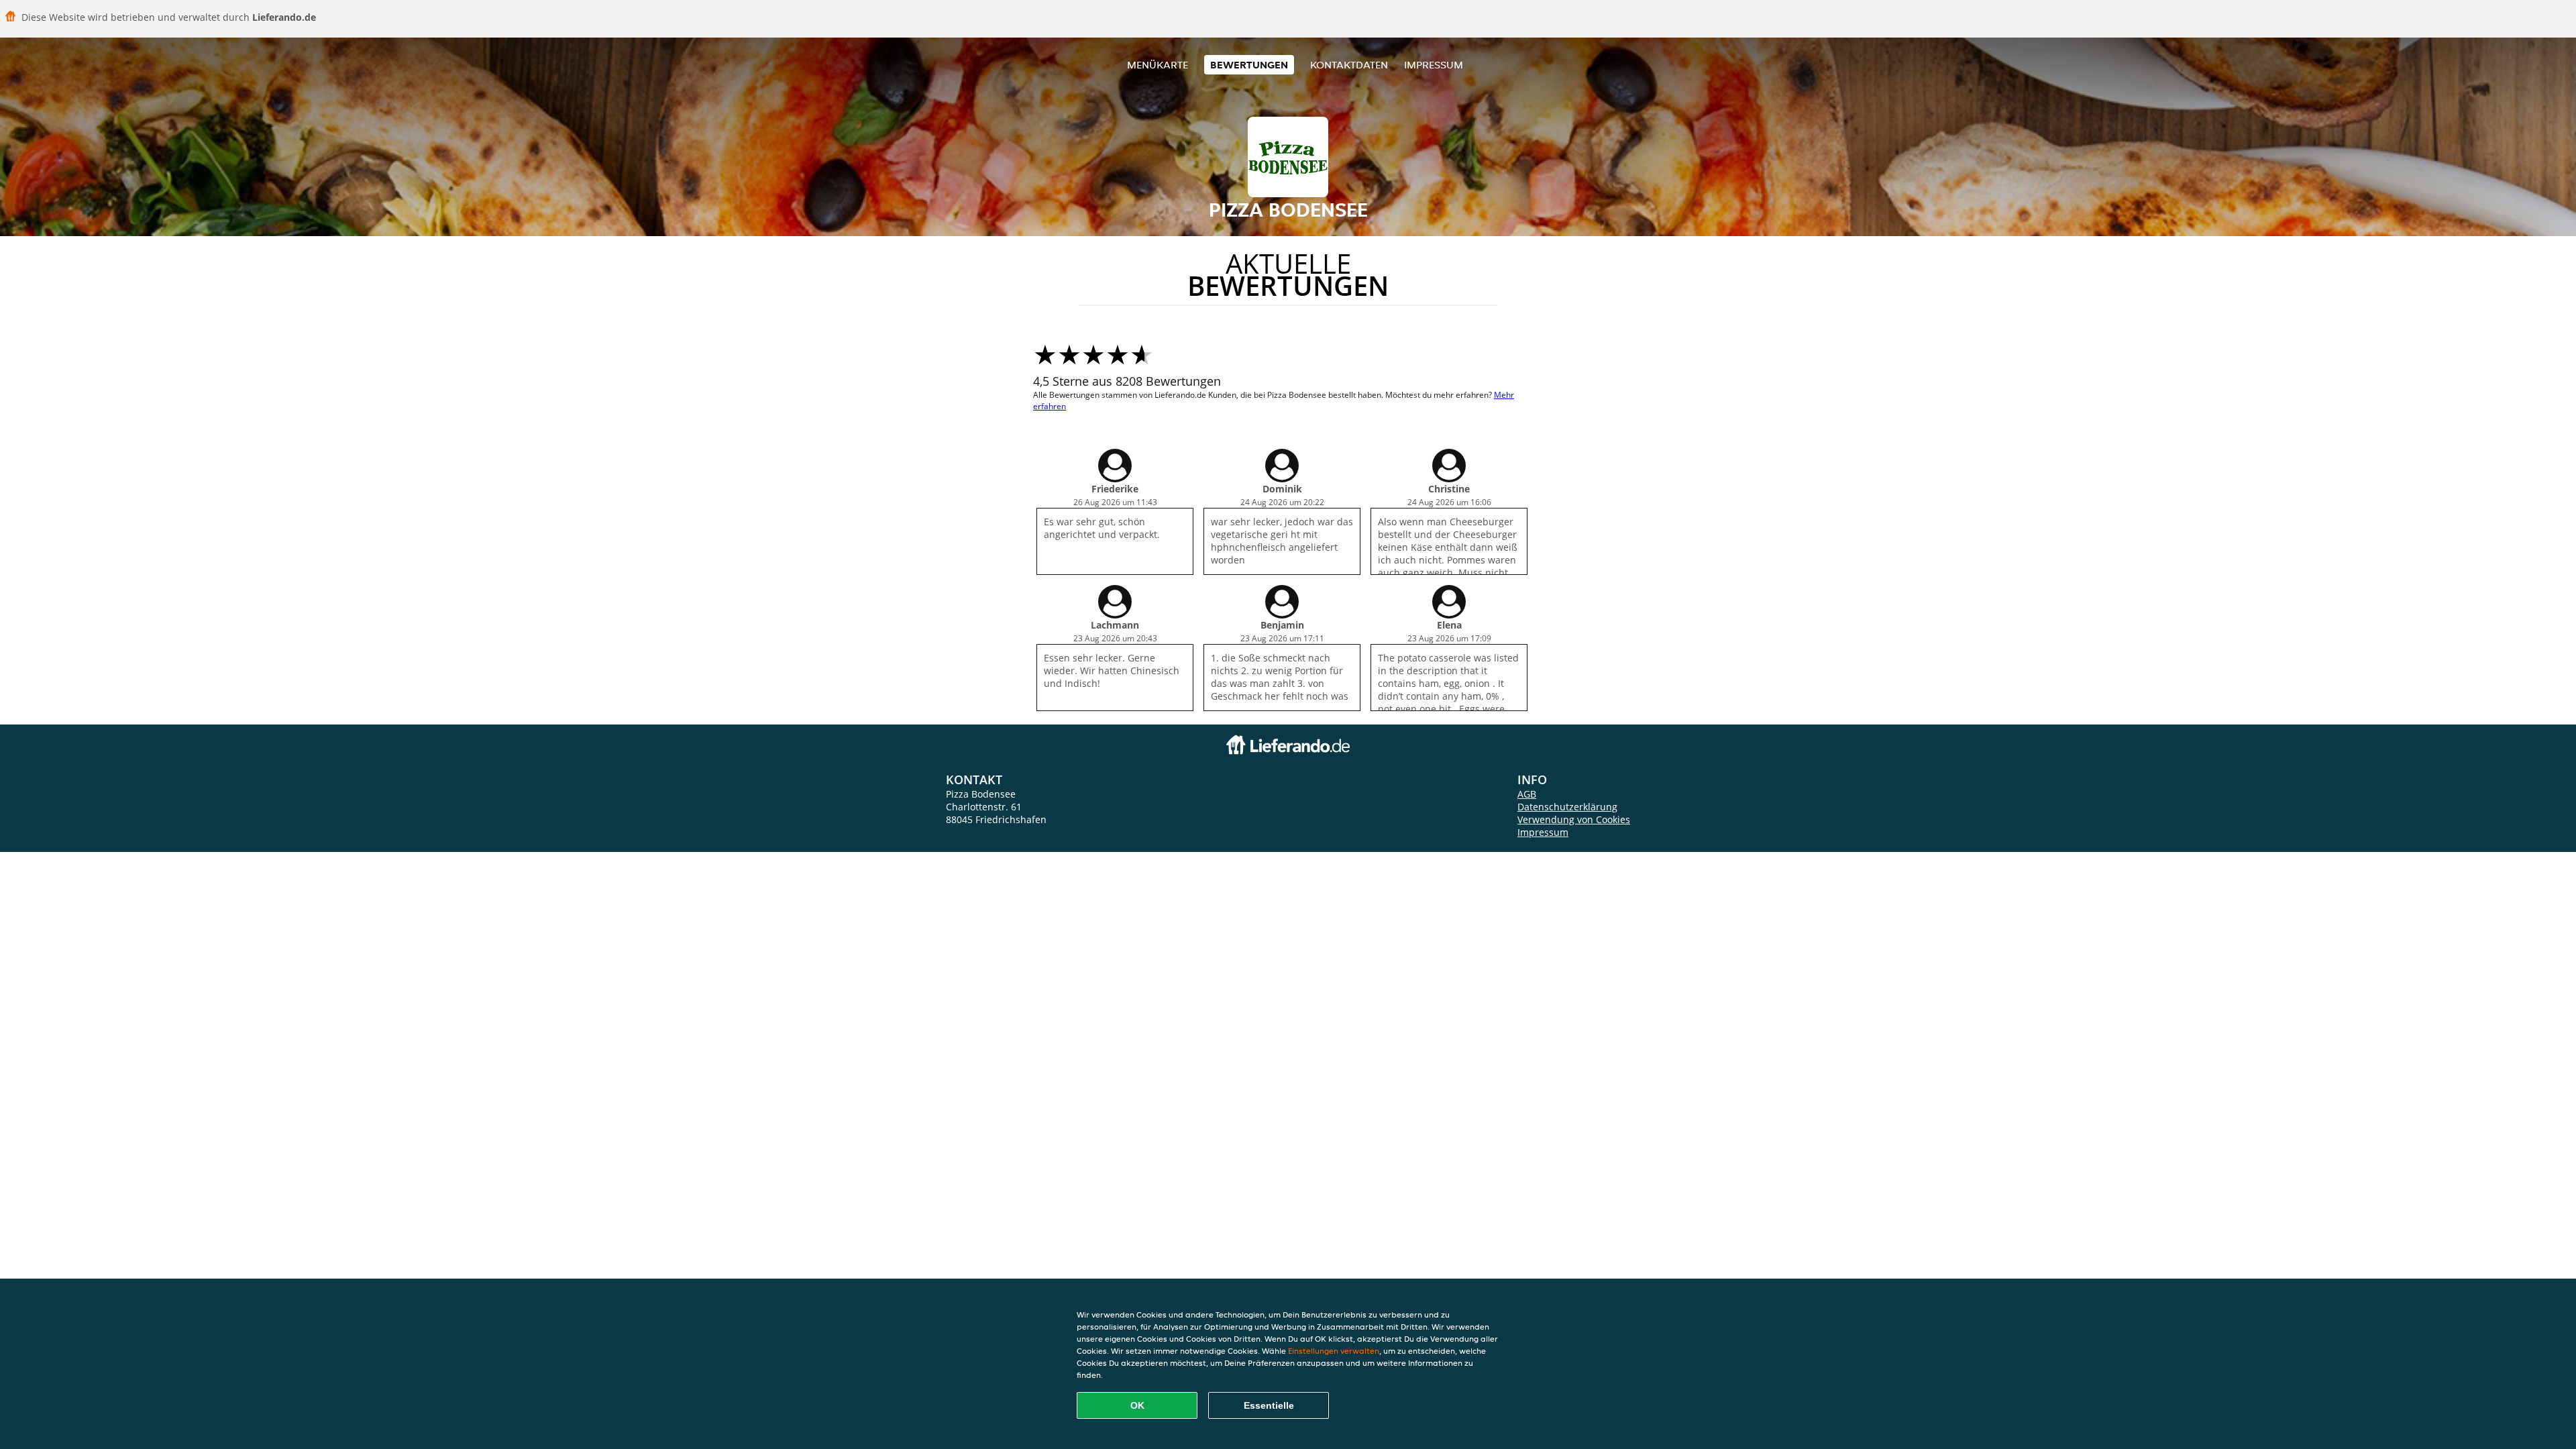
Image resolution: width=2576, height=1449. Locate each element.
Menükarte (1158, 65)
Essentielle (1269, 1405)
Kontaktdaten (1349, 65)
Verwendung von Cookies (1574, 819)
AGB (1527, 794)
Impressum (1434, 65)
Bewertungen (1249, 65)
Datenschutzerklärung (1567, 807)
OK (1137, 1405)
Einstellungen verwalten (1334, 1351)
